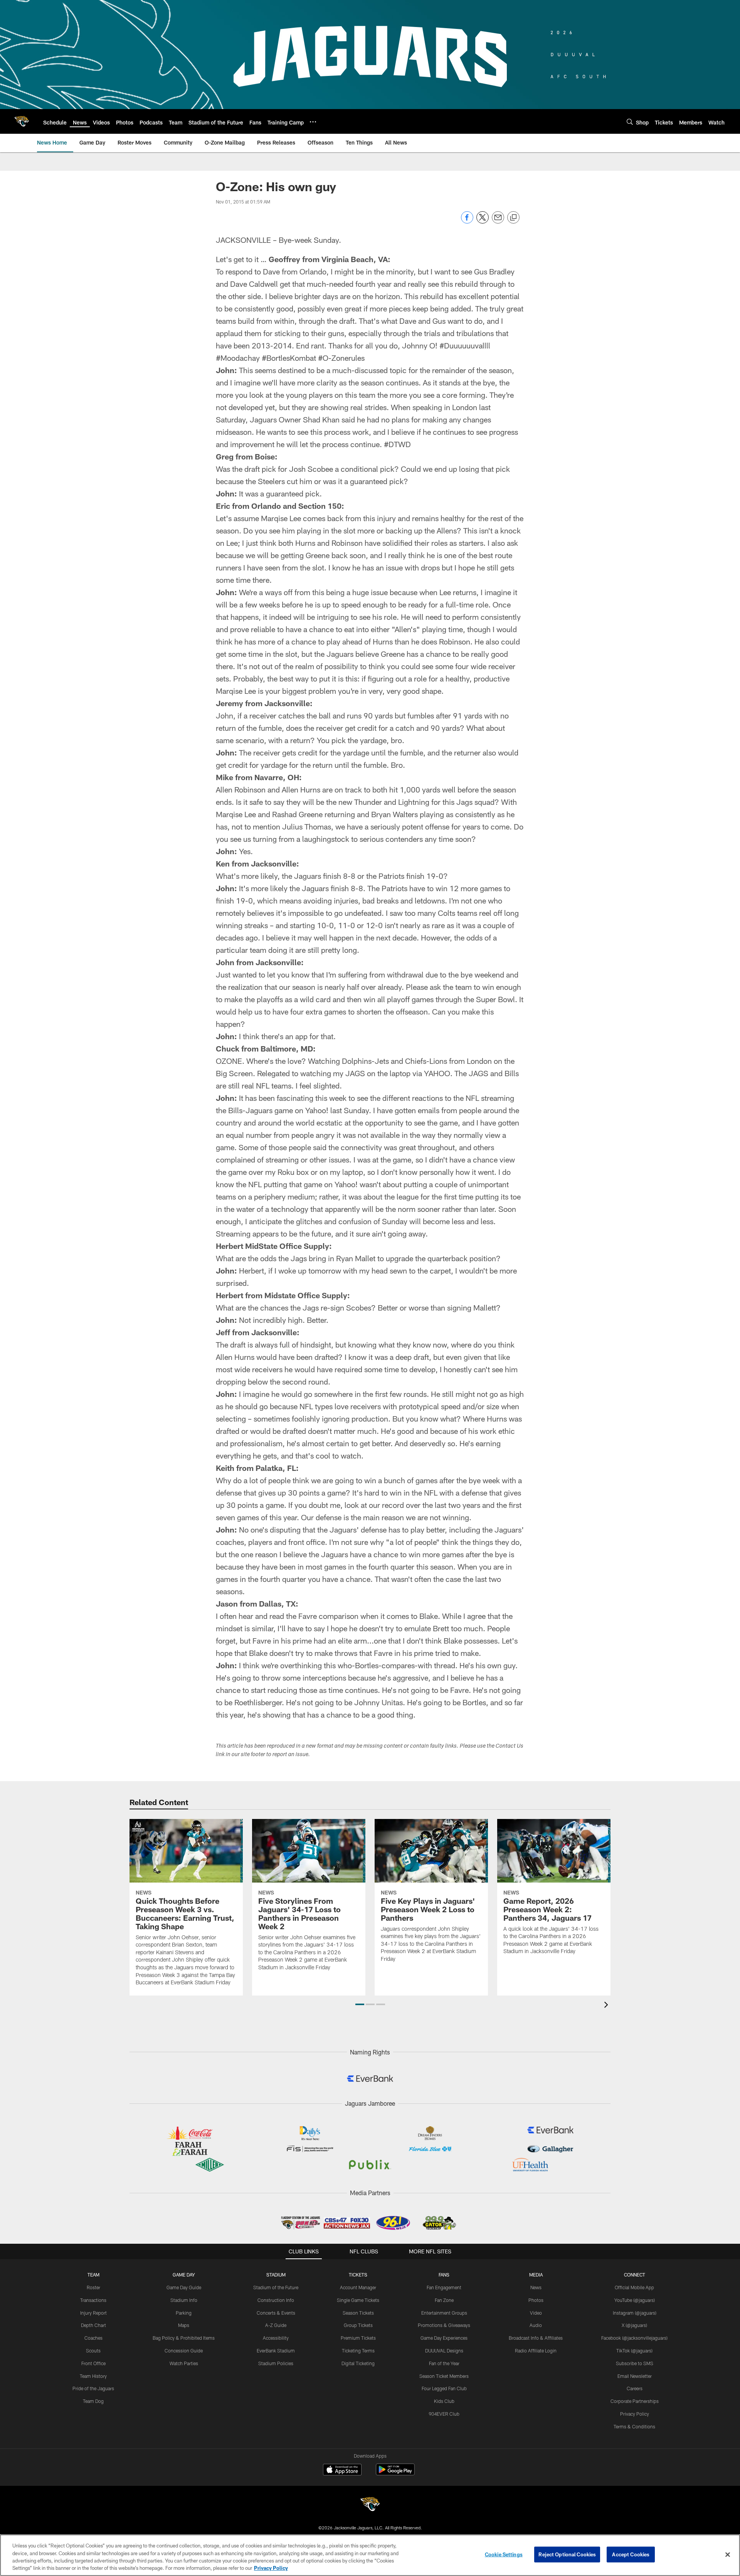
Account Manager (358, 2287)
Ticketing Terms (358, 2351)
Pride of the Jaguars (93, 2388)
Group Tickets (358, 2325)
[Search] (630, 122)
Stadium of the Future (276, 2287)
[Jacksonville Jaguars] (370, 2505)
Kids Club (444, 2401)
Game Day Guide (184, 2287)
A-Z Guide (276, 2325)
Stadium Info (184, 2300)
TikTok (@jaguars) (634, 2351)
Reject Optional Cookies (567, 2554)
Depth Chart (93, 2325)
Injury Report (93, 2313)
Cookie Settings (504, 2554)
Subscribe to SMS (635, 2363)
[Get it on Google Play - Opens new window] (395, 2473)
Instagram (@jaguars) (635, 2313)
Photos (536, 2300)
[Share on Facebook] (467, 221)
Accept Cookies (631, 2554)
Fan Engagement (444, 2287)
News (536, 2287)
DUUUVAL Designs (444, 2351)
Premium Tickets (358, 2338)
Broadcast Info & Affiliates (536, 2338)
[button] (360, 2004)
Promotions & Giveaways (444, 2325)
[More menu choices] (313, 122)
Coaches (93, 2338)
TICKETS (358, 2275)
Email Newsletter (635, 2376)
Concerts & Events (276, 2313)
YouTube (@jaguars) (635, 2300)
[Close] (728, 2554)
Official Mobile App (634, 2287)
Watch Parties (184, 2363)
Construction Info (276, 2300)
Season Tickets (358, 2313)
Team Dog (93, 2401)
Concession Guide (184, 2351)
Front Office (93, 2363)
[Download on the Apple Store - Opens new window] (342, 2470)
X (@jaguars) (634, 2325)
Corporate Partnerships (635, 2401)
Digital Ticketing (358, 2363)
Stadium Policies (276, 2363)
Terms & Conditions (634, 2426)
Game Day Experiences (444, 2338)
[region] (370, 2555)
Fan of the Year (444, 2363)
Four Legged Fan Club (444, 2388)
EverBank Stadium (276, 2351)
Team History (93, 2376)
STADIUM (276, 2275)
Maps (184, 2325)
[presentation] (607, 2006)
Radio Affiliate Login (536, 2351)
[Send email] (498, 221)
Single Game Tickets (358, 2300)
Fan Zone (444, 2300)
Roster (93, 2287)
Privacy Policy (635, 2414)
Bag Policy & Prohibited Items (184, 2338)
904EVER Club (444, 2414)
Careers (635, 2388)
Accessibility (276, 2338)
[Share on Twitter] (483, 221)
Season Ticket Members (444, 2376)
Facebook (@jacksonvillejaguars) (634, 2338)
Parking (184, 2313)
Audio (536, 2325)
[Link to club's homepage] (22, 121)
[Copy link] (513, 218)
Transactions (93, 2300)
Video (536, 2313)
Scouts (93, 2351)
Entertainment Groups (444, 2313)
